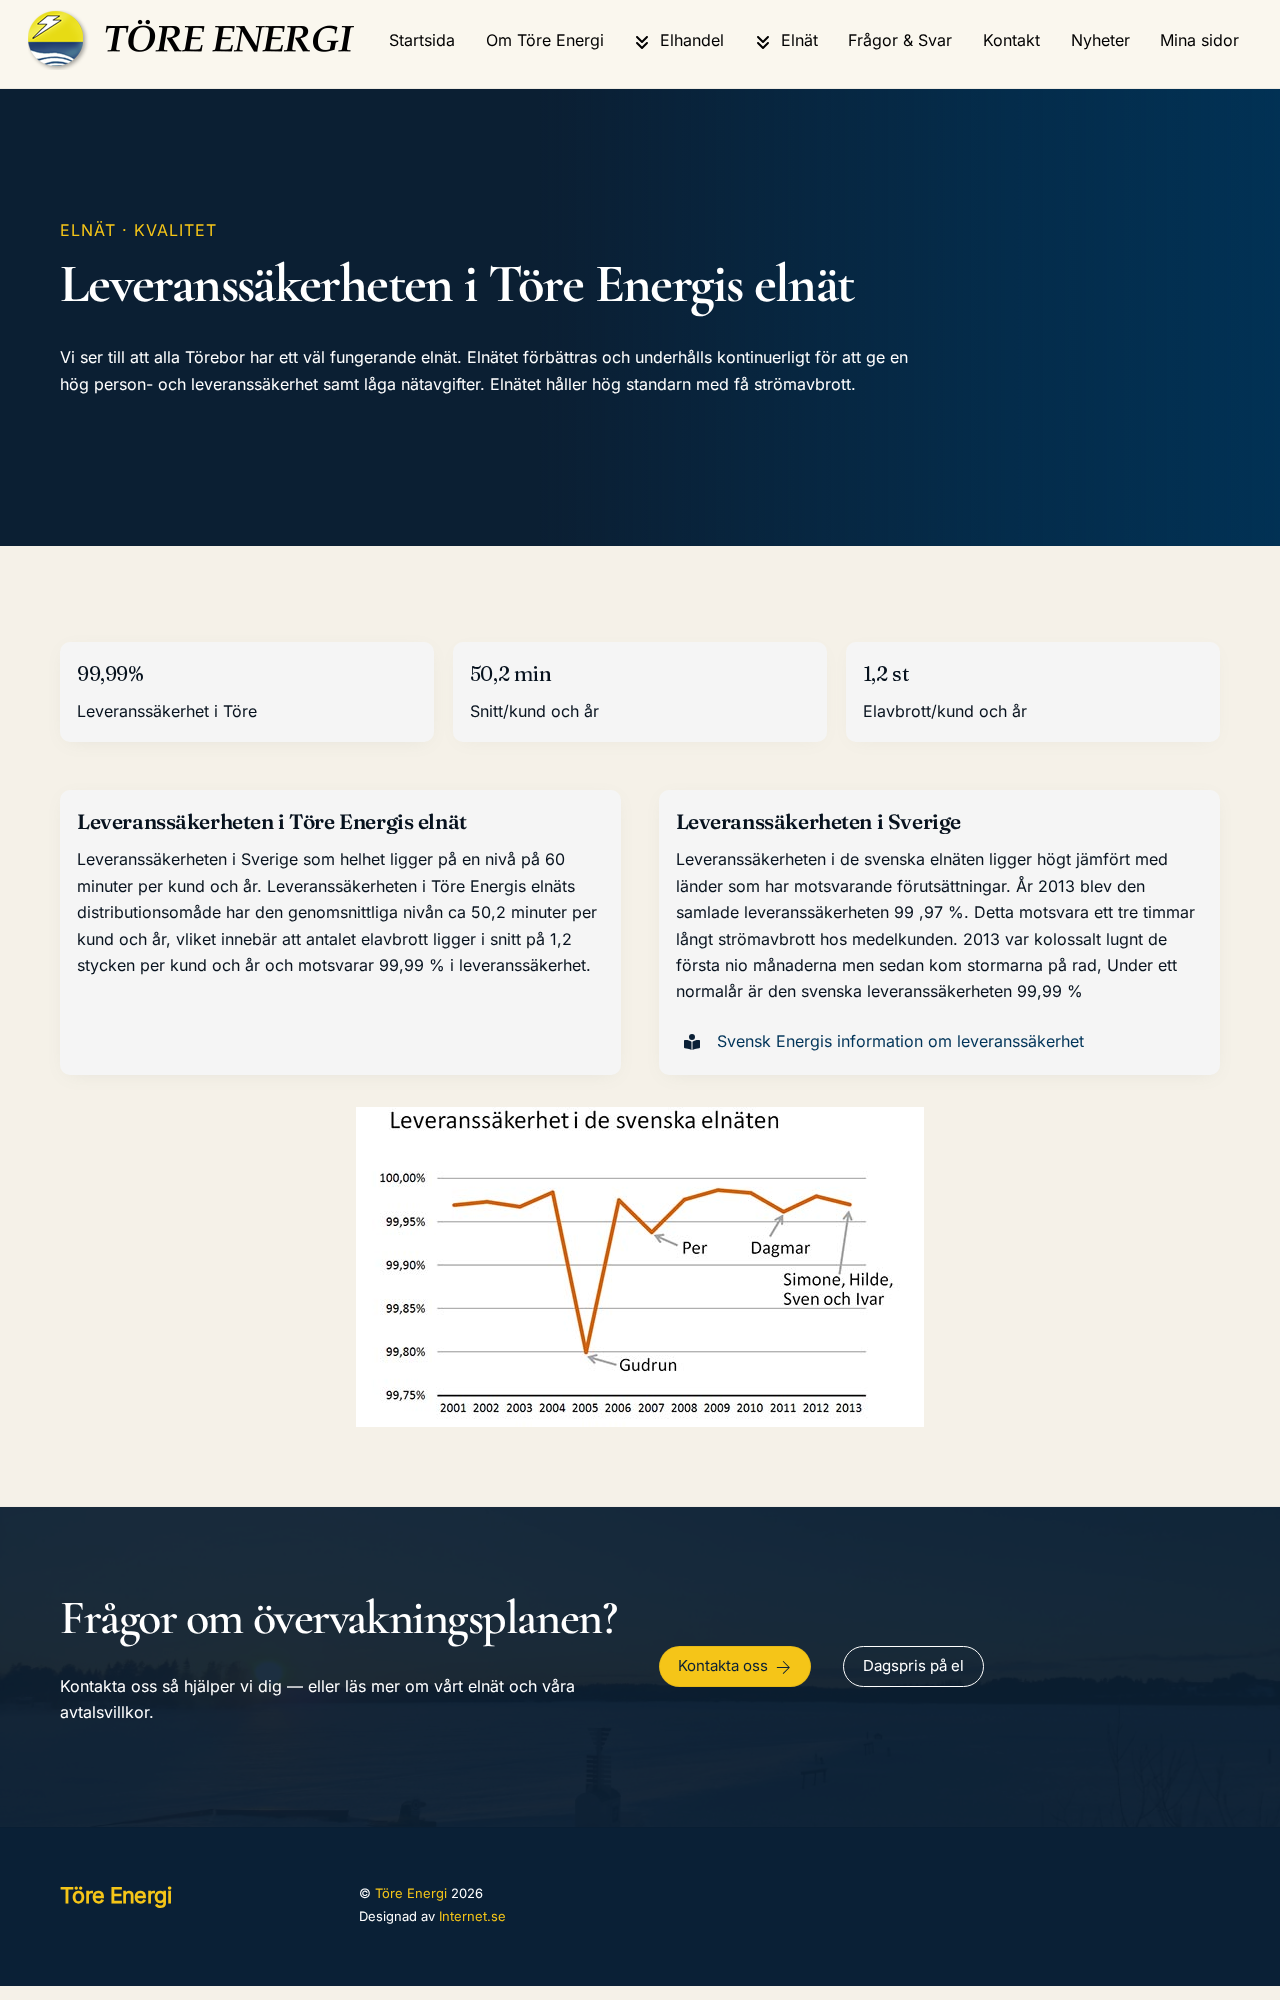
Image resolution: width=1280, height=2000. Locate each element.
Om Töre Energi (545, 40)
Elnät (797, 40)
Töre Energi (411, 1893)
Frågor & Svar (900, 40)
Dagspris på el (913, 1665)
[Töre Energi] (197, 60)
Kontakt (1011, 40)
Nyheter (1100, 40)
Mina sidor (1199, 40)
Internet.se (472, 1916)
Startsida (422, 40)
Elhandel (689, 40)
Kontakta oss (723, 1665)
